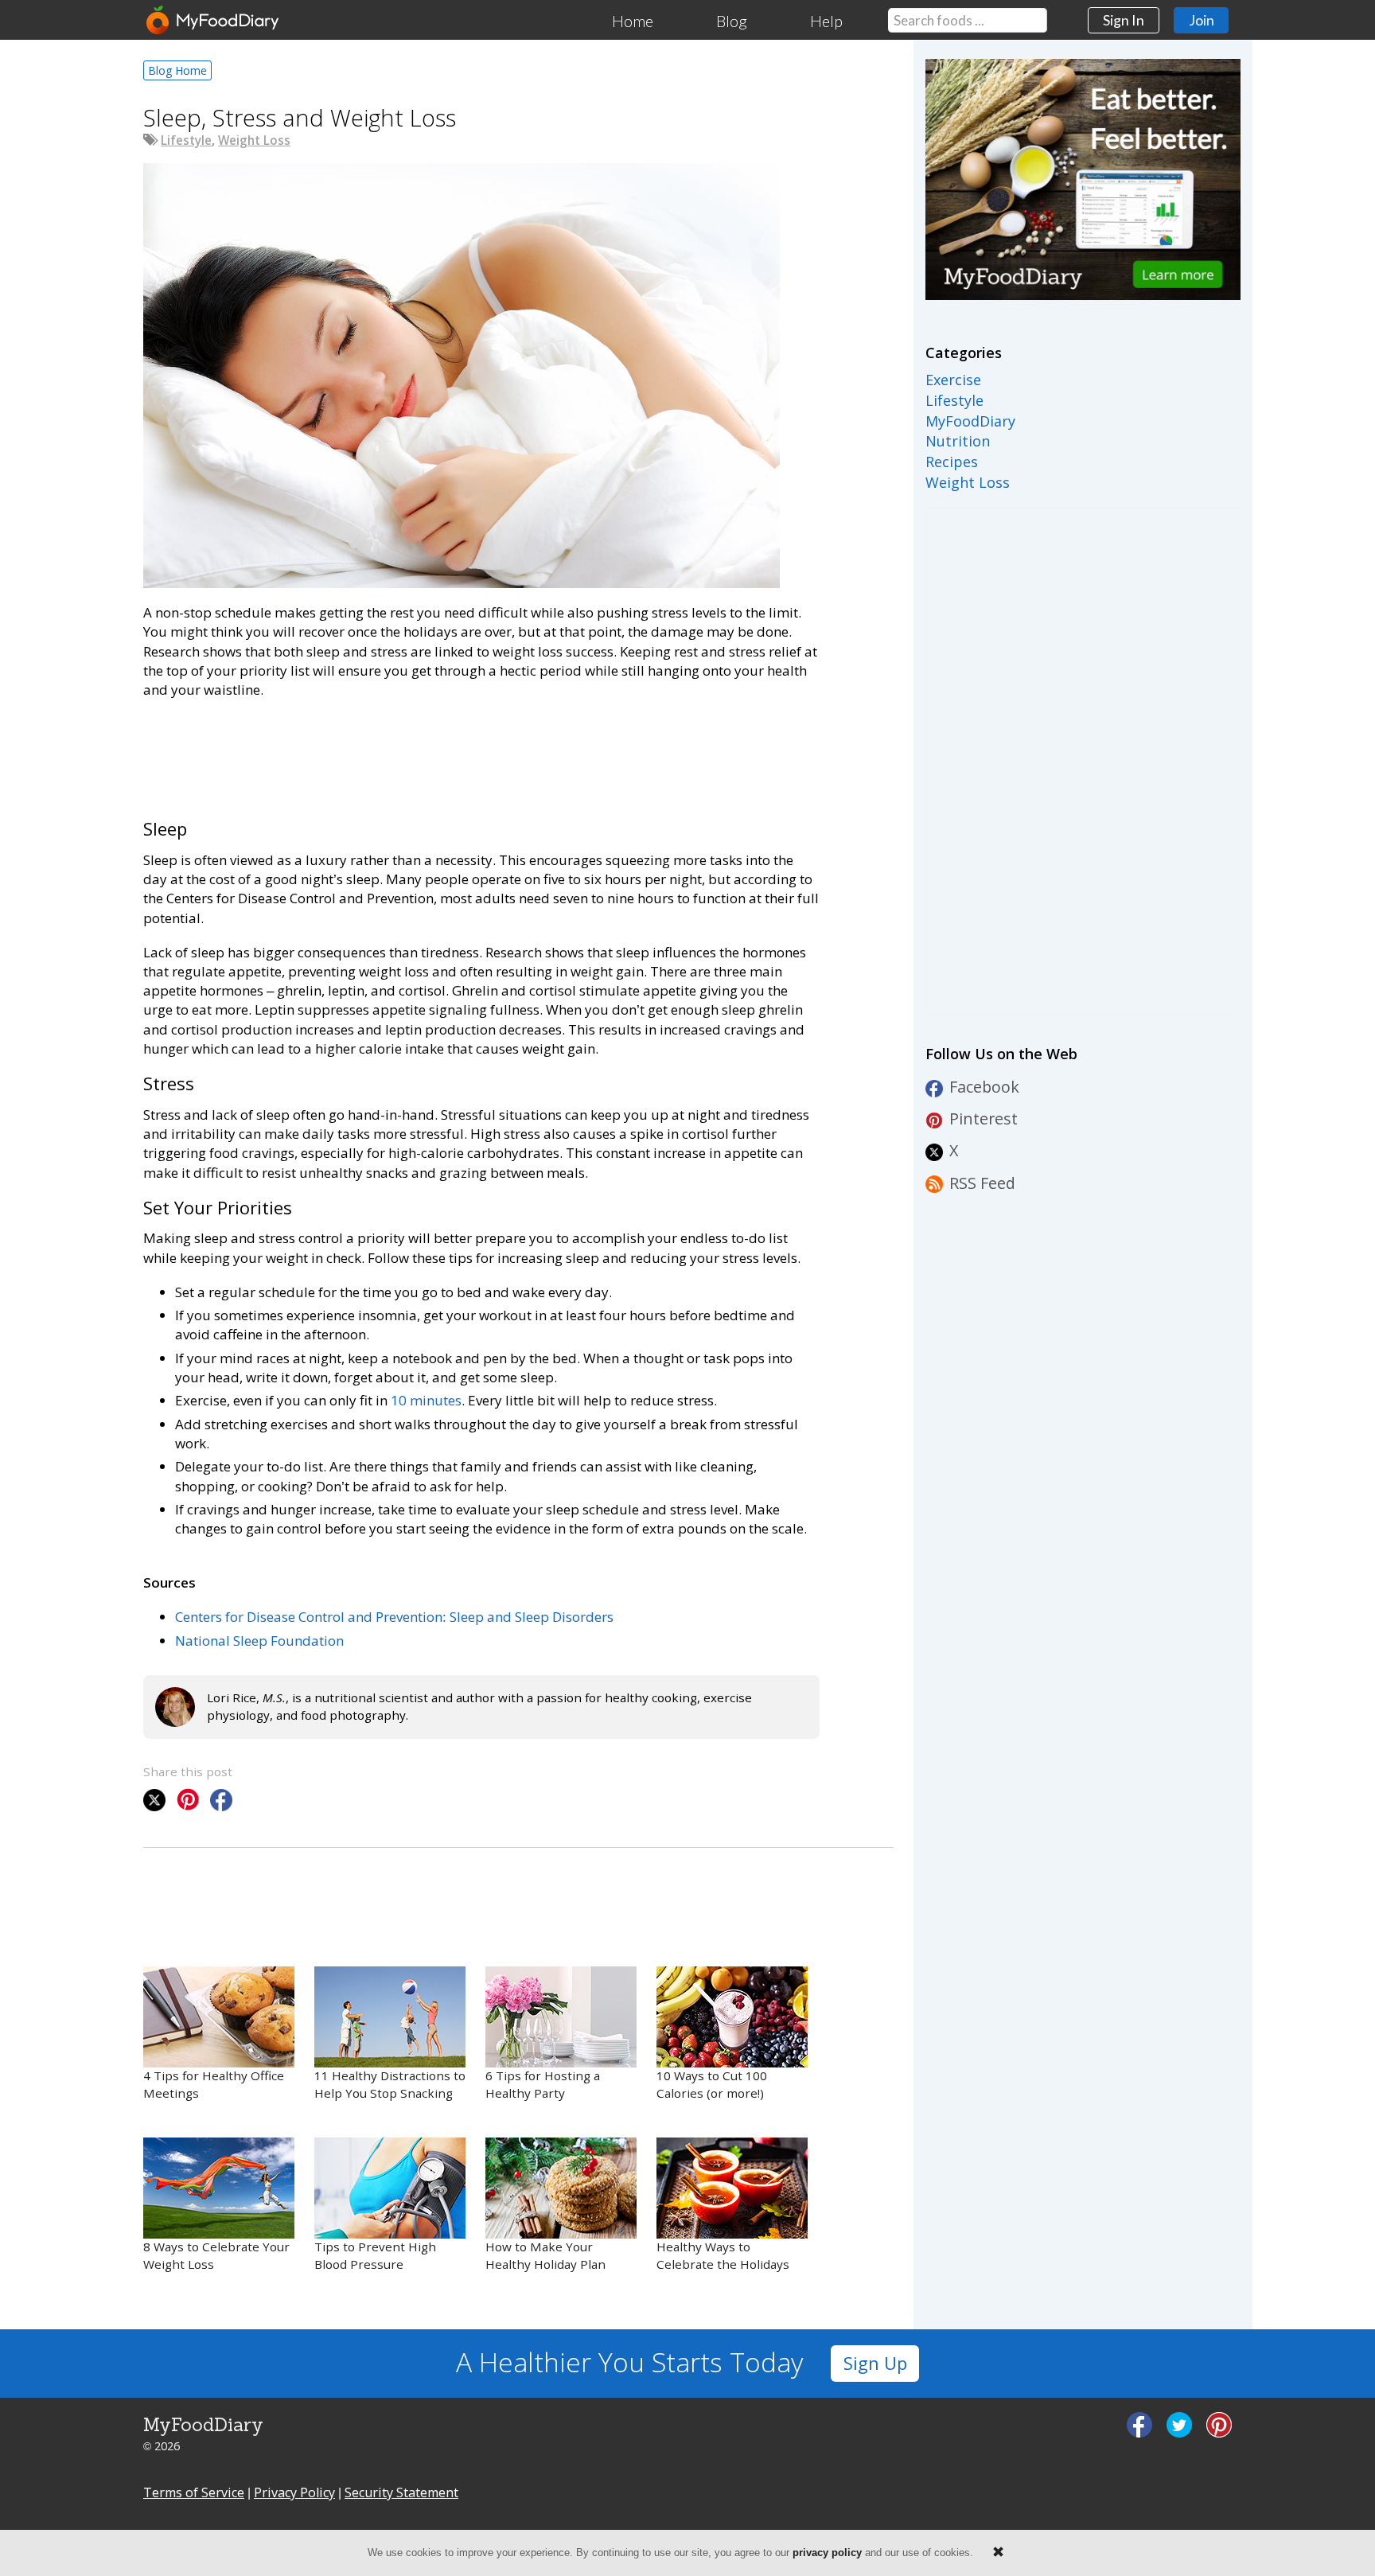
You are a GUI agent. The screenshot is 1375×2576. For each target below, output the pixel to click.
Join (1202, 20)
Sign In (1124, 20)
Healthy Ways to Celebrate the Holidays (723, 2255)
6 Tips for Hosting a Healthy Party (543, 2084)
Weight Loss (254, 140)
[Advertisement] (433, 756)
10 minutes (426, 1400)
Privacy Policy (294, 2492)
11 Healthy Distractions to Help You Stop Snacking (390, 2084)
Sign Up (875, 2363)
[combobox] (968, 20)
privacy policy (827, 2553)
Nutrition (958, 441)
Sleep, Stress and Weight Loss (300, 117)
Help (826, 21)
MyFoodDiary (970, 421)
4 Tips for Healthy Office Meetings (214, 2084)
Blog (732, 21)
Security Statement (401, 2492)
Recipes (952, 462)
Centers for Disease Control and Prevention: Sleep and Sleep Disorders (394, 1617)
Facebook (984, 1087)
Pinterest (984, 1118)
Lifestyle (186, 140)
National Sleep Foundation (259, 1641)
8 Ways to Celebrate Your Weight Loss (216, 2255)
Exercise (953, 380)
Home (633, 21)
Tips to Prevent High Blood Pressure (375, 2255)
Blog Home (177, 70)
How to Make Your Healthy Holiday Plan (545, 2255)
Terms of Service (194, 2492)
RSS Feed (982, 1183)
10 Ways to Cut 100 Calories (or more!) (712, 2084)
